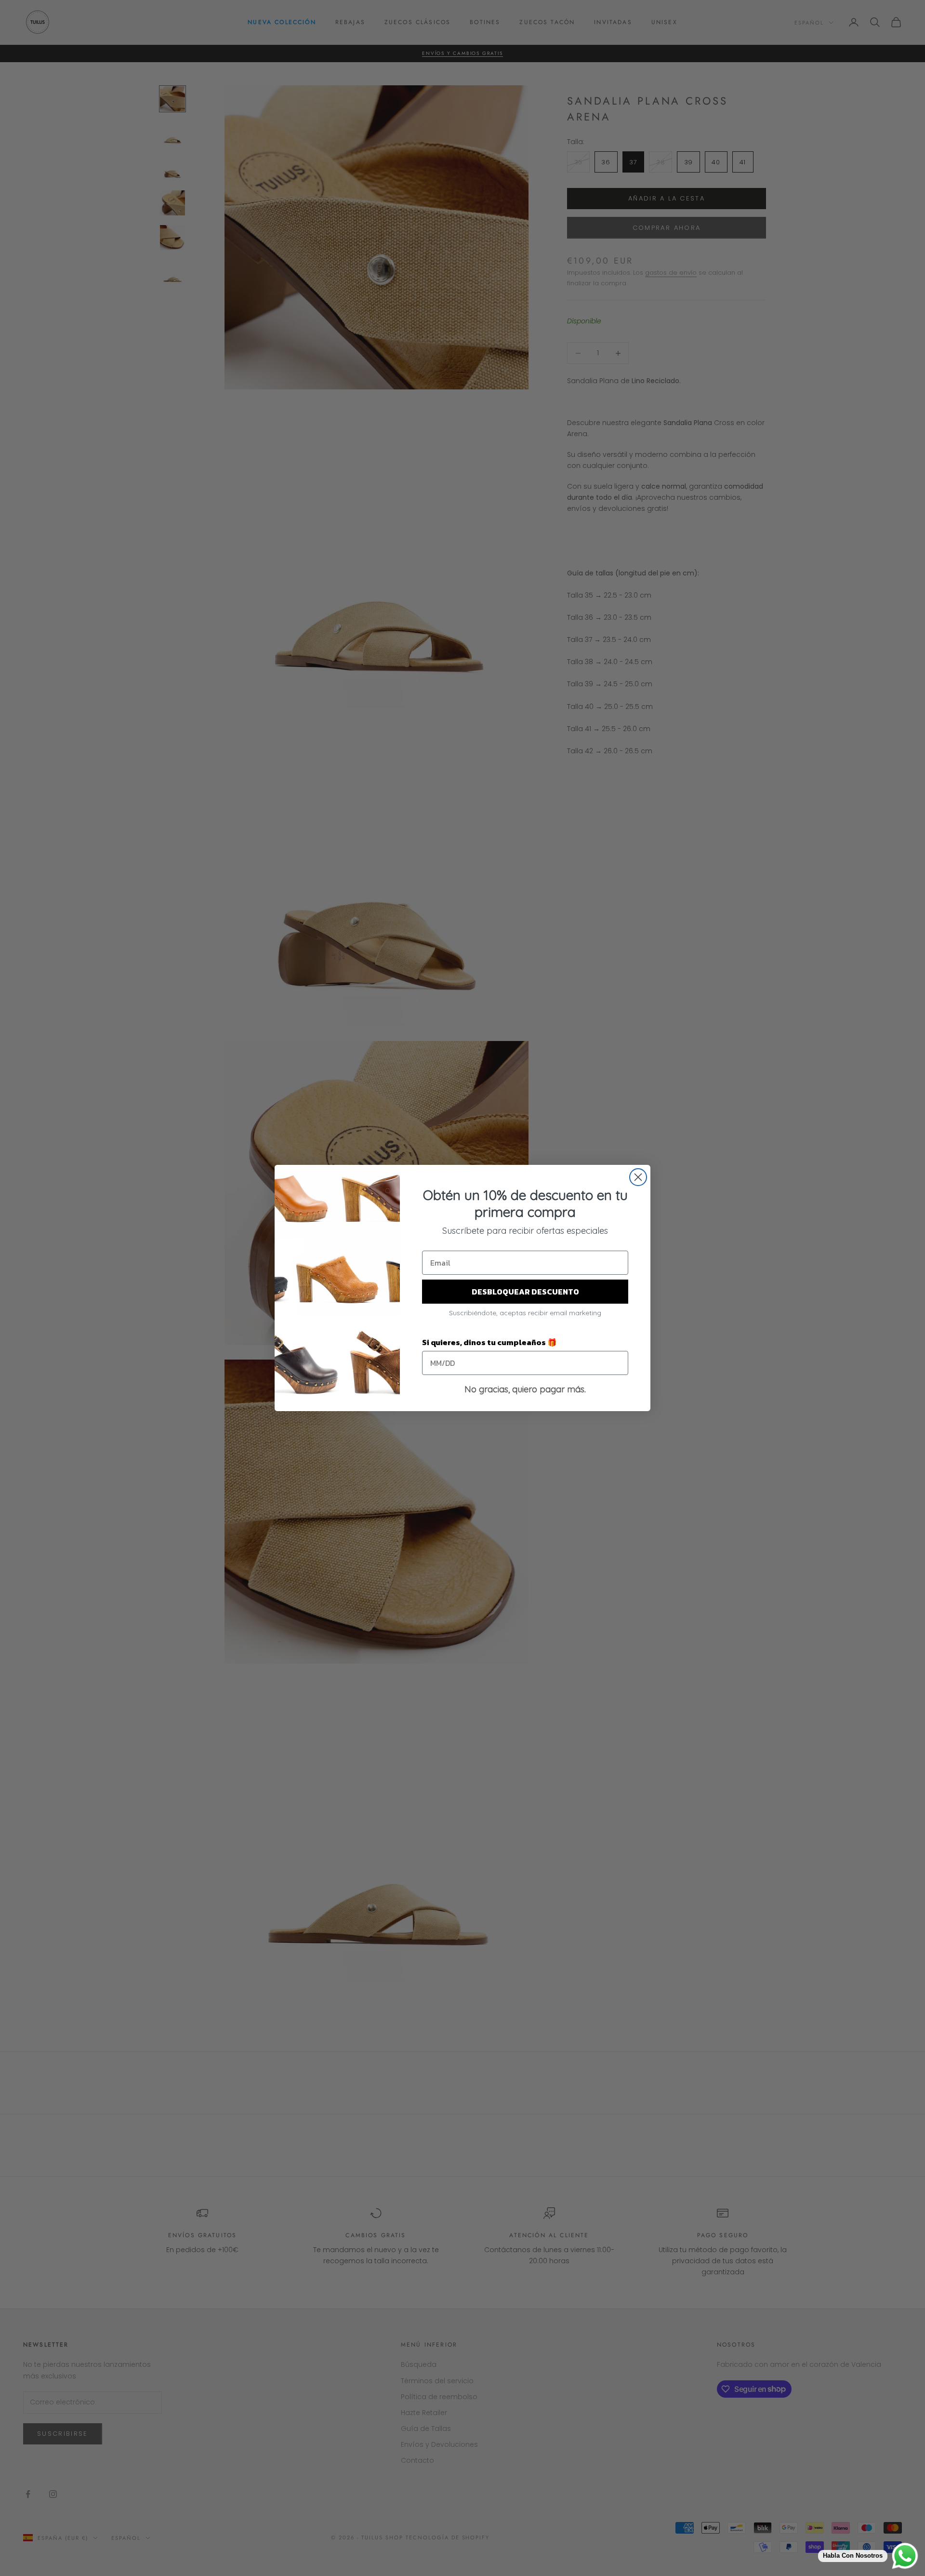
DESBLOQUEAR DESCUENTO (525, 1292)
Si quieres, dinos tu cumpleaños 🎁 (489, 1342)
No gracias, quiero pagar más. (525, 1389)
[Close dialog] (638, 1177)
